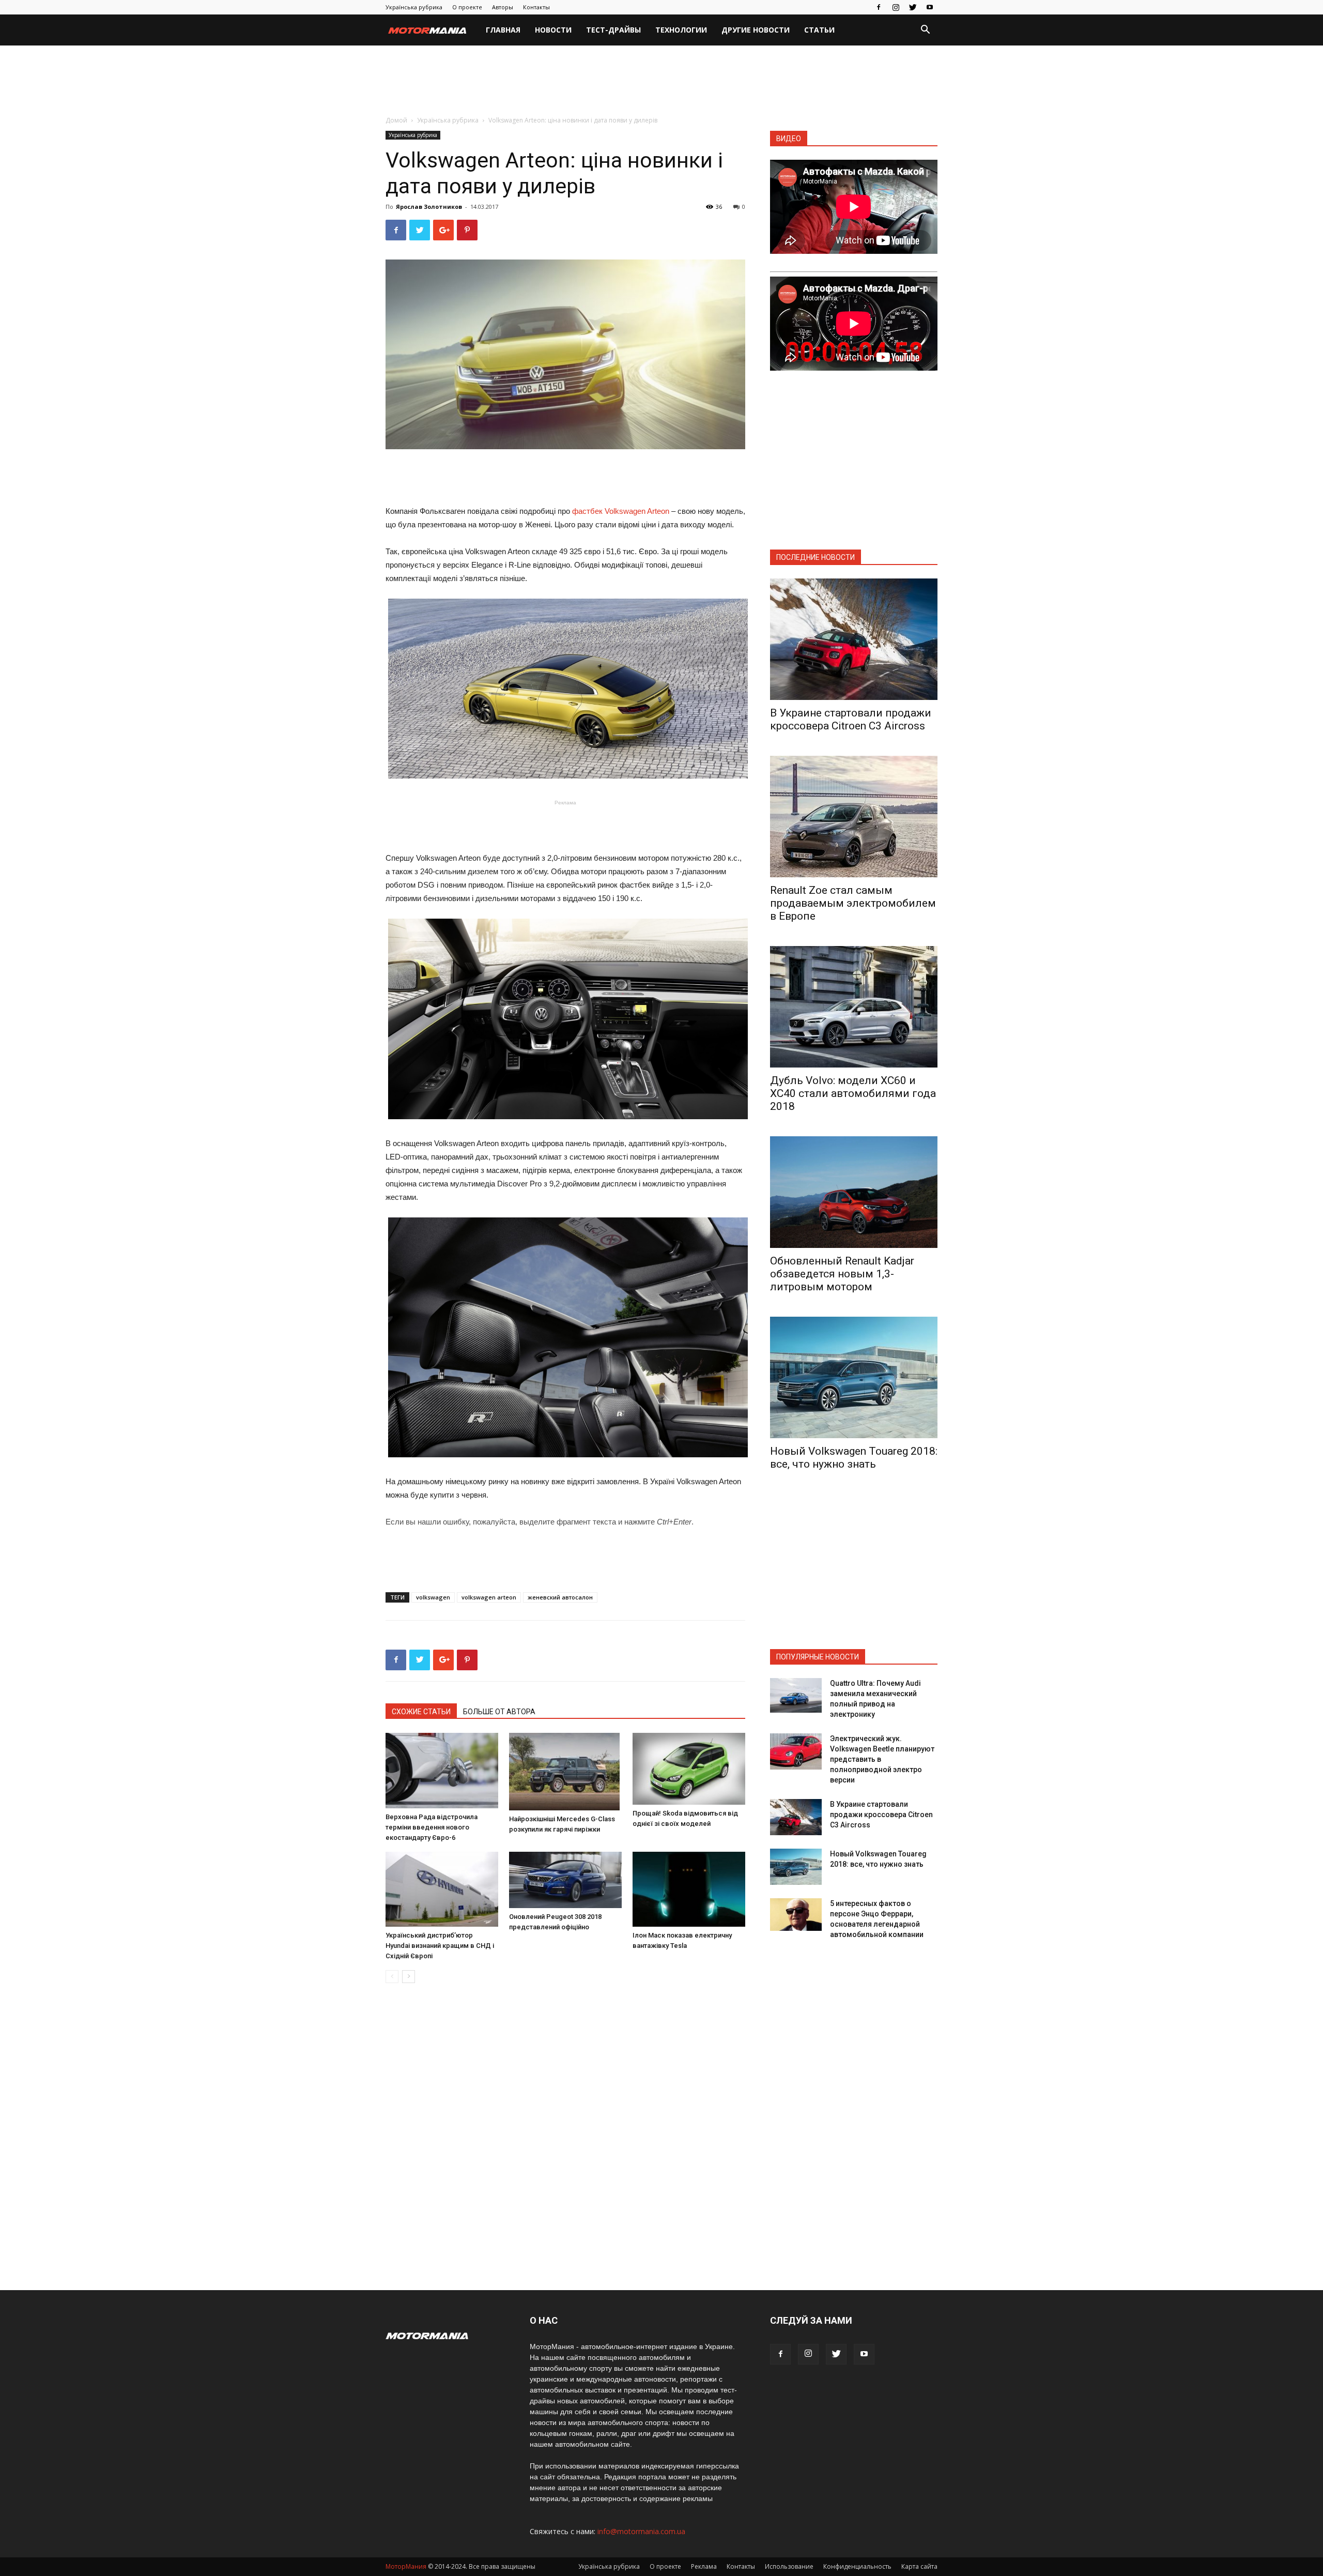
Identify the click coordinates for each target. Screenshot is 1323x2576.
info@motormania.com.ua (641, 2531)
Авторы (503, 7)
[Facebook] (879, 7)
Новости (553, 30)
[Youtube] (930, 7)
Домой (396, 120)
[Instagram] (896, 7)
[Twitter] (913, 7)
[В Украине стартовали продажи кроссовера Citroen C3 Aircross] (854, 639)
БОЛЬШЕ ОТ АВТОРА (499, 1712)
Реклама (704, 2566)
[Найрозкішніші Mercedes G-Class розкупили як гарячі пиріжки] (565, 1772)
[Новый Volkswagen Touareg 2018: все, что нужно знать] (854, 1377)
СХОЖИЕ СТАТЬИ (421, 1712)
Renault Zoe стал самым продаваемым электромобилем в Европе (853, 903)
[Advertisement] (661, 81)
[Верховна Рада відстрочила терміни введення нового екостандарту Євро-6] (442, 1771)
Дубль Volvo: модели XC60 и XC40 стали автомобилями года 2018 (853, 1093)
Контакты (536, 7)
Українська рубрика (414, 7)
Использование (789, 2566)
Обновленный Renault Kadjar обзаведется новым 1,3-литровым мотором (842, 1274)
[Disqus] (565, 2137)
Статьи (819, 30)
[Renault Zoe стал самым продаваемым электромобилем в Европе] (854, 817)
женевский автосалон (560, 1597)
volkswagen (433, 1597)
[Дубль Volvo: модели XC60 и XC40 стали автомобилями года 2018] (854, 1007)
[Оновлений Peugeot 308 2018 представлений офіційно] (565, 1880)
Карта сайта (919, 2566)
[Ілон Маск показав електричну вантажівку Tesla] (689, 1889)
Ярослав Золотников (429, 207)
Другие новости (756, 30)
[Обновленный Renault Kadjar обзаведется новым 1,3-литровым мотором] (854, 1192)
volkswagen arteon (489, 1597)
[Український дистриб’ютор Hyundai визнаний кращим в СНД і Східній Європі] (442, 1889)
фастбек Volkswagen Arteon (621, 511)
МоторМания (406, 2566)
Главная (503, 30)
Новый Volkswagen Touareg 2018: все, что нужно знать (854, 1458)
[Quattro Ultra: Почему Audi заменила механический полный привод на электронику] (796, 1695)
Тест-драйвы (613, 30)
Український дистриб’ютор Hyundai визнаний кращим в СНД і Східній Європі (440, 1946)
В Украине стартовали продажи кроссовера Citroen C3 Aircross (851, 719)
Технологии (681, 30)
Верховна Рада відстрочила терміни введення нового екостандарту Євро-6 (432, 1827)
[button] (925, 31)
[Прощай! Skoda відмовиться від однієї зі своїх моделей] (689, 1769)
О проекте (467, 7)
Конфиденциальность (857, 2566)
